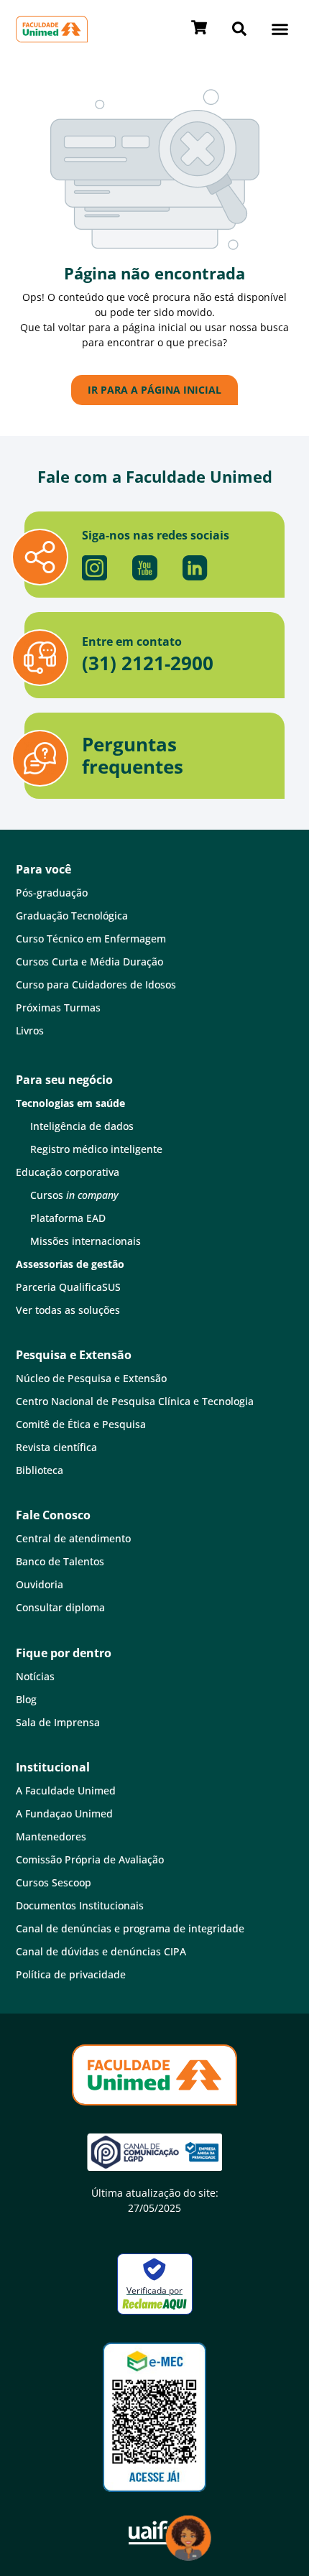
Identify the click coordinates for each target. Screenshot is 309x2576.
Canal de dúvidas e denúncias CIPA (101, 1951)
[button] (280, 29)
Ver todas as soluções (68, 1310)
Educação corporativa (68, 1172)
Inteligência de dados (82, 1126)
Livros (30, 1030)
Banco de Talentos (60, 1561)
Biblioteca (40, 1470)
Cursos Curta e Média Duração (89, 962)
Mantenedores (51, 1836)
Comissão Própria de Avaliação (90, 1859)
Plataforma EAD (68, 1218)
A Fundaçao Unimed (64, 1813)
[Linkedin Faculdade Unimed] (195, 567)
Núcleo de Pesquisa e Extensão (91, 1378)
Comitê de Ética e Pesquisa (81, 1424)
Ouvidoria (40, 1584)
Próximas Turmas (58, 1007)
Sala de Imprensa (58, 1722)
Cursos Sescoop (54, 1882)
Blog (26, 1699)
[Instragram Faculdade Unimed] (94, 567)
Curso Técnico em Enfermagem (91, 939)
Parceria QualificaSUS (68, 1287)
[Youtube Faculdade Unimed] (144, 567)
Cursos (74, 1195)
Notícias (35, 1676)
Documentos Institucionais (80, 1905)
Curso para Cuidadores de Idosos (96, 984)
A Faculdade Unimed (66, 1790)
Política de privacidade (71, 1974)
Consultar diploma (60, 1607)
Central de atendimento (73, 1538)
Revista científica (56, 1447)
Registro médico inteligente (96, 1149)
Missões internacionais (86, 1241)
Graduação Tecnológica (72, 916)
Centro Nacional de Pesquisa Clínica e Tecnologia (135, 1401)
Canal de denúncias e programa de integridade (130, 1928)
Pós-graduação (52, 893)
